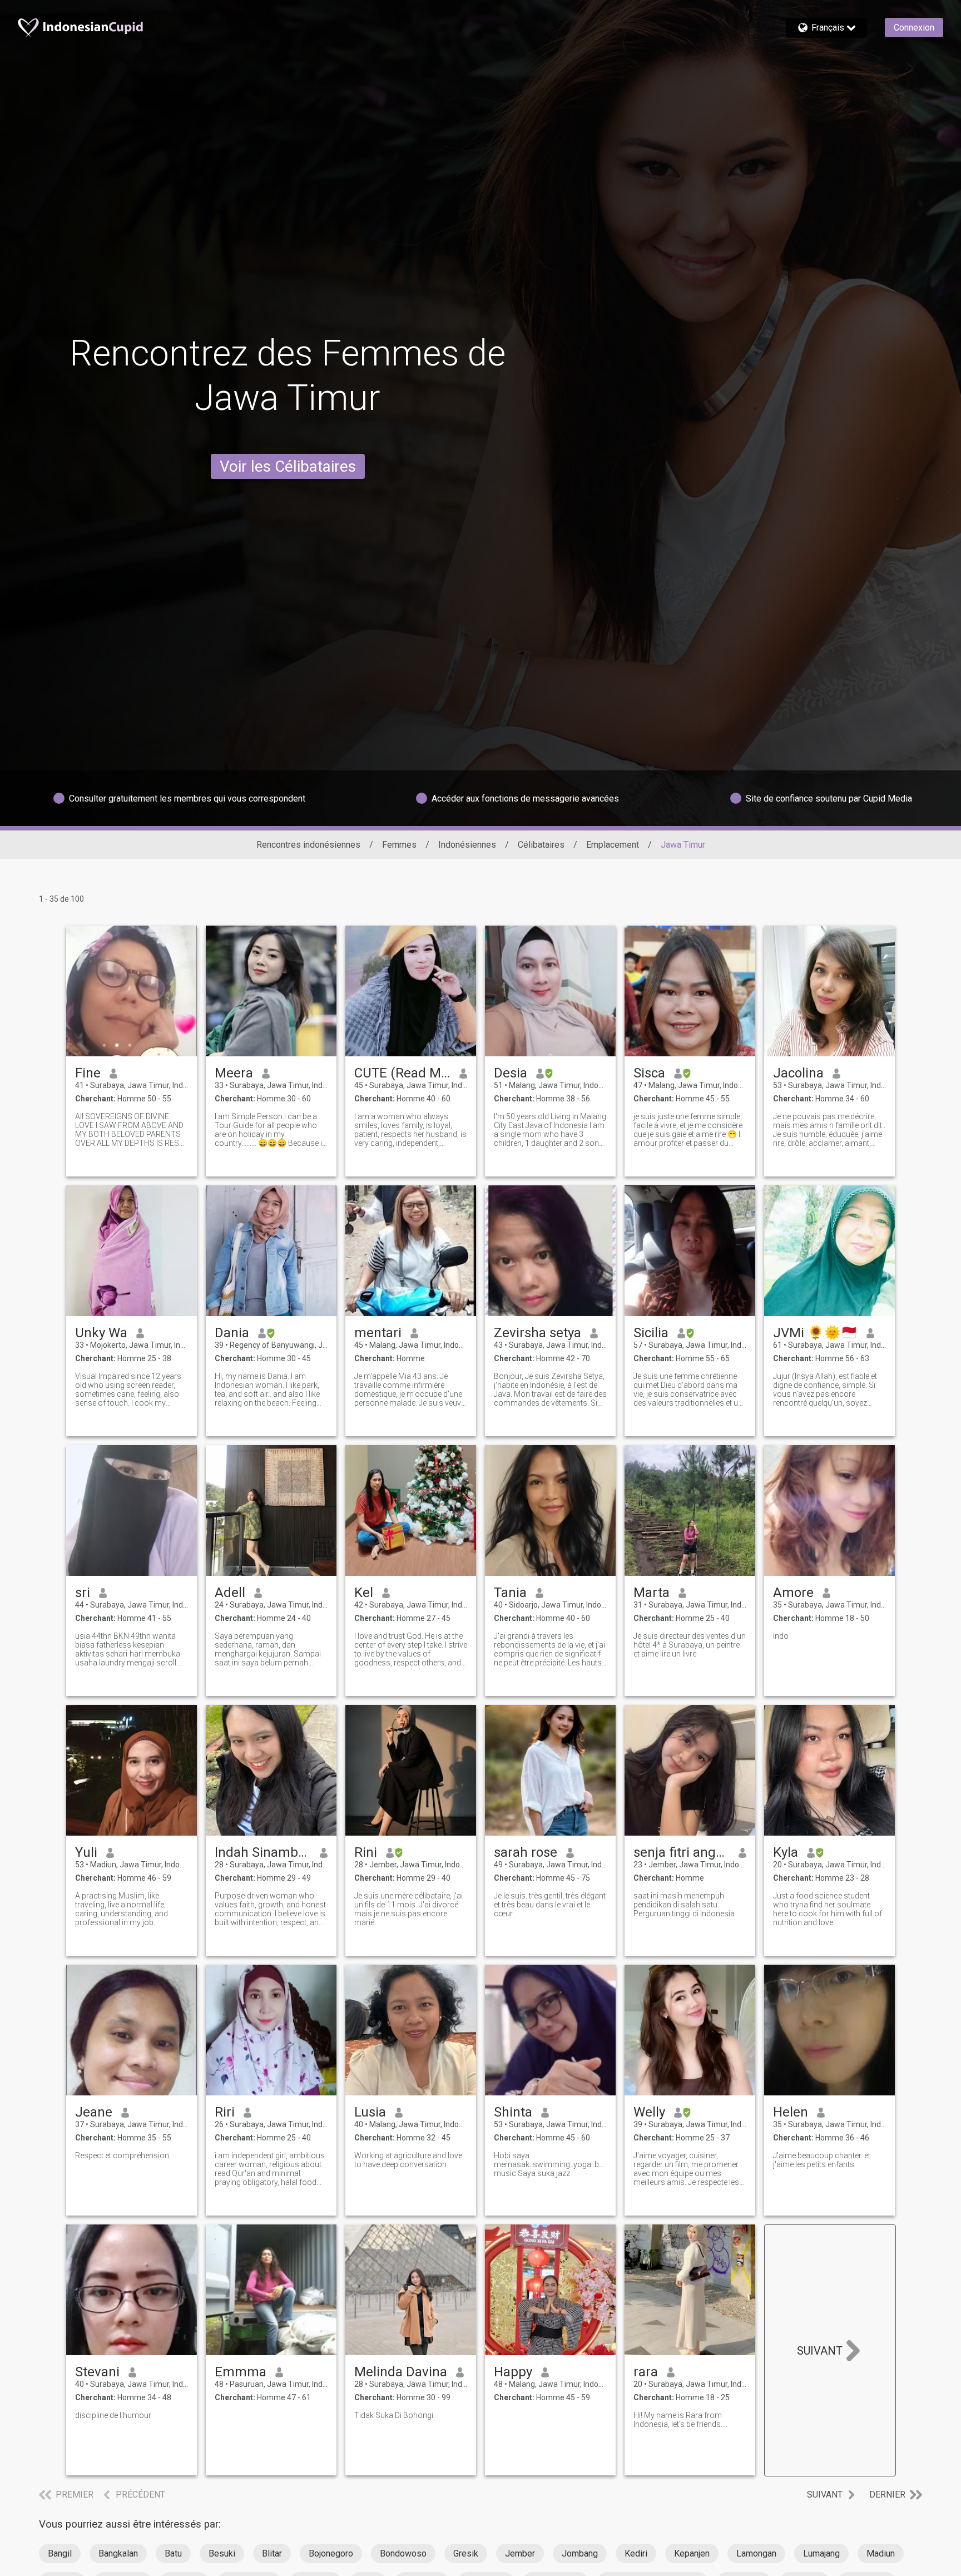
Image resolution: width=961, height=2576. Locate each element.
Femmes (399, 845)
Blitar (272, 2553)
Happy (513, 2372)
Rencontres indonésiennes (308, 845)
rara (646, 2372)
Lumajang (821, 2553)
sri (83, 1593)
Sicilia (651, 1333)
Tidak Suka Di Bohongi (394, 2415)
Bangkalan (118, 2553)
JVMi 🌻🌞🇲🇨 (815, 1333)
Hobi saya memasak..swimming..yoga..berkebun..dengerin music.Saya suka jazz (550, 2164)
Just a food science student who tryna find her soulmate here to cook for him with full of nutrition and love (828, 1909)
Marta (652, 1593)
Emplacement (613, 845)
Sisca (649, 1073)
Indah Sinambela (263, 1852)
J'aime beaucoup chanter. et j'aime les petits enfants (822, 2160)
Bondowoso (403, 2553)
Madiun (881, 2553)
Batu (173, 2553)
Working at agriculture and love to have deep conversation (408, 2160)
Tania (510, 1593)
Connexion (914, 28)
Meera (234, 1073)
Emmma (241, 2372)
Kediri (636, 2553)
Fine (88, 1073)
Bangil (60, 2553)
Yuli (86, 1852)
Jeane (94, 2112)
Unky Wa (101, 1333)
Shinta (513, 2112)
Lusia (370, 2112)
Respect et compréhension (122, 2155)
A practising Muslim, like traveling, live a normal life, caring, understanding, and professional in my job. (122, 1909)
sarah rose (526, 1852)
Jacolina (798, 1073)
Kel (364, 1593)
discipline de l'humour (113, 2415)
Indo (781, 1636)
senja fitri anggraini (682, 1852)
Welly (649, 2112)
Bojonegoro (331, 2553)
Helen (791, 2112)
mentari (378, 1333)
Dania (232, 1333)
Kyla (786, 1852)
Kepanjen (692, 2553)
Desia (511, 1073)
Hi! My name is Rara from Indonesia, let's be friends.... (680, 2420)
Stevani (97, 2372)
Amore (793, 1593)
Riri (225, 2112)
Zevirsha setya (538, 1333)
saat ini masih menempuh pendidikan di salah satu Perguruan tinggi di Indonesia (684, 1905)
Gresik (466, 2553)
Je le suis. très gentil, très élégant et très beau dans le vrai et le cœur (550, 1905)
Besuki (222, 2553)
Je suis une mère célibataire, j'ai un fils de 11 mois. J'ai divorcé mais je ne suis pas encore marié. (408, 1909)
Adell (230, 1593)
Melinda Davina (401, 2372)
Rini (366, 1852)
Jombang (580, 2553)
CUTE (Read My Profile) (402, 1073)
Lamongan (756, 2553)
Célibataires (541, 845)
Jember (520, 2553)
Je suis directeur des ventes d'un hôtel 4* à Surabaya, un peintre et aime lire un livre (690, 1645)
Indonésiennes (467, 845)
